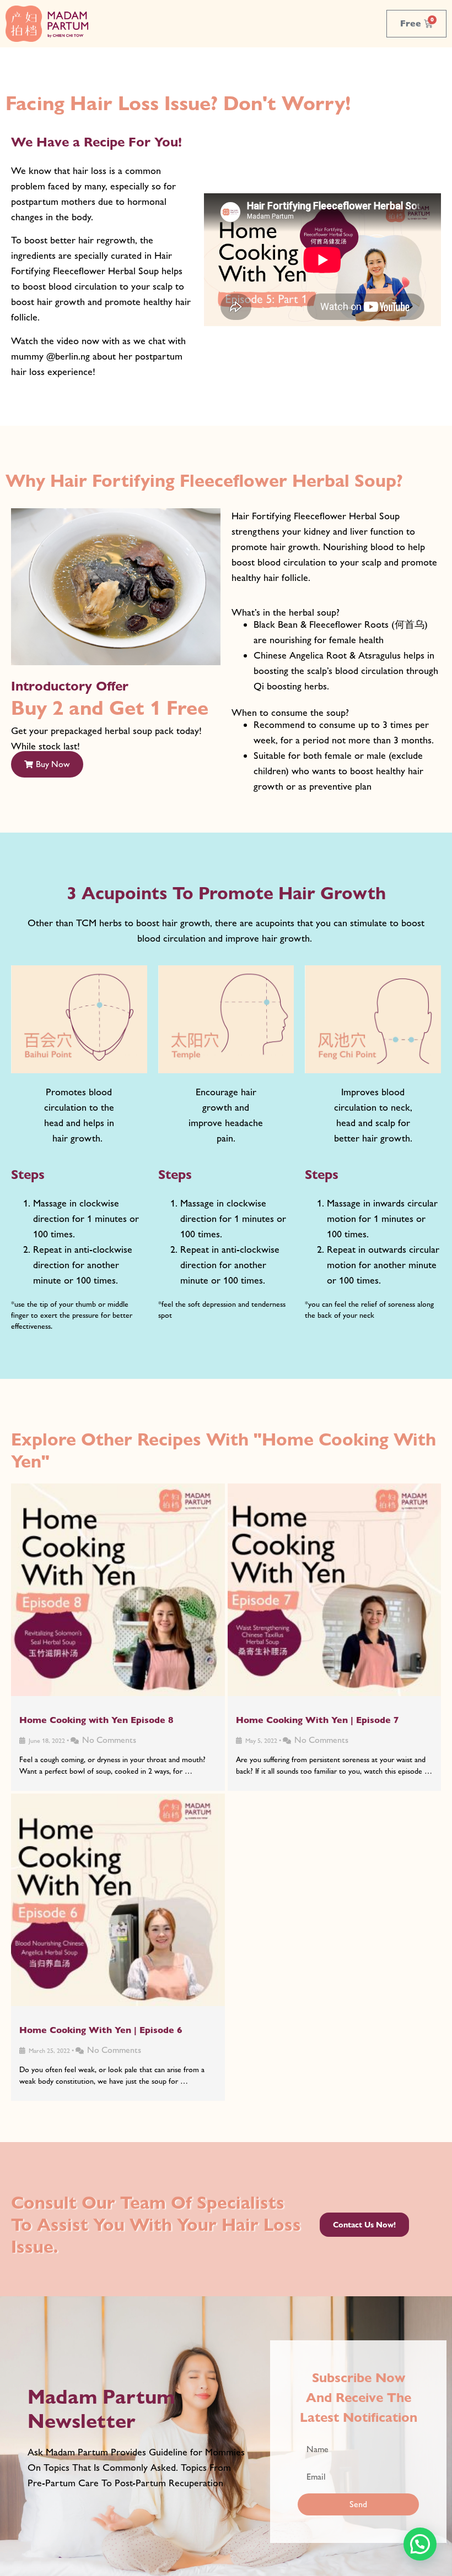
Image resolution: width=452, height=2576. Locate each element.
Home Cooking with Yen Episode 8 (96, 1720)
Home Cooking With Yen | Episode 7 (318, 1720)
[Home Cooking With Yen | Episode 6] (118, 1900)
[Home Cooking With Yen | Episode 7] (335, 1590)
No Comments (109, 1740)
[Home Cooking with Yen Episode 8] (118, 1590)
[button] (47, 764)
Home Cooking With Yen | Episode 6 (101, 2030)
